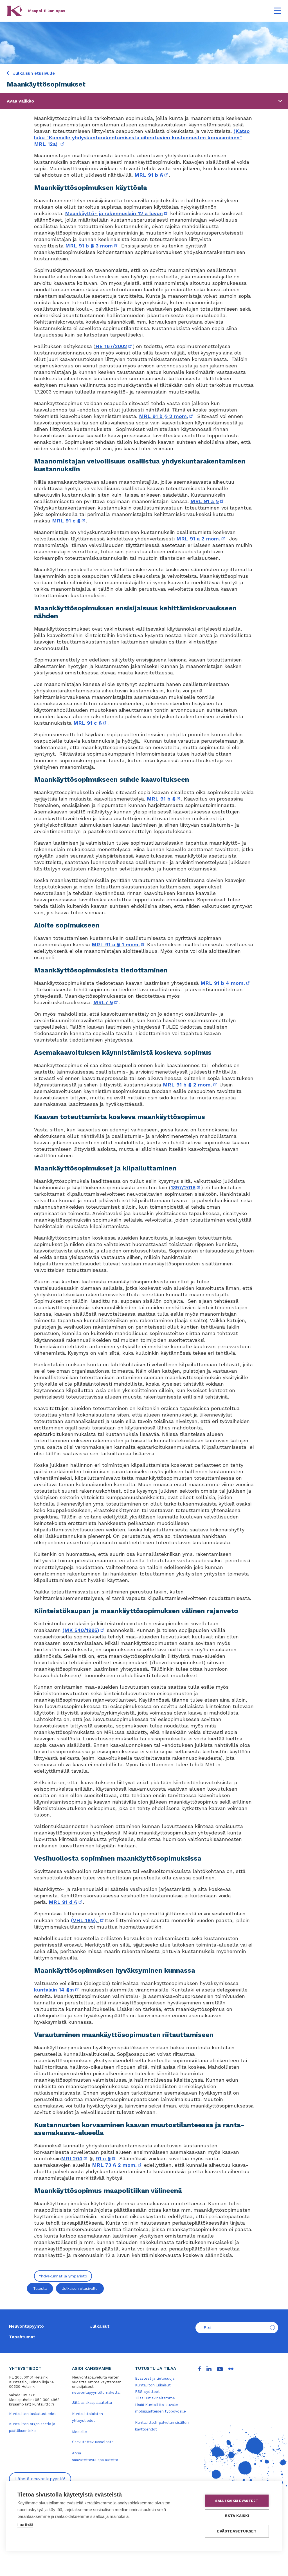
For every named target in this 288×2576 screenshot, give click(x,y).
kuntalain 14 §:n (57, 1990)
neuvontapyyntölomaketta (96, 2392)
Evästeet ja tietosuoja (155, 2378)
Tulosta (40, 2289)
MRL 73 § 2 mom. (117, 2165)
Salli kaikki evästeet (237, 2501)
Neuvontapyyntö (26, 2326)
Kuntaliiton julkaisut (153, 2385)
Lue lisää (25, 2525)
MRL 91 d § (66, 1902)
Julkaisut (100, 2326)
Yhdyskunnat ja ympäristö (63, 2276)
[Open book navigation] (280, 101)
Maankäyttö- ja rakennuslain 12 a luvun (117, 213)
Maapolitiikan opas (47, 11)
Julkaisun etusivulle (33, 73)
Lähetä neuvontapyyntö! (40, 2479)
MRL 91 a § (207, 501)
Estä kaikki (237, 2516)
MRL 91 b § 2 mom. (166, 416)
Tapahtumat (22, 2337)
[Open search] (273, 2328)
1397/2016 (186, 1187)
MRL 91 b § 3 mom (92, 246)
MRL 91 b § (152, 175)
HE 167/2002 (114, 346)
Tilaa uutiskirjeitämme (155, 2398)
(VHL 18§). (88, 1920)
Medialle (79, 2432)
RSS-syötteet (147, 2392)
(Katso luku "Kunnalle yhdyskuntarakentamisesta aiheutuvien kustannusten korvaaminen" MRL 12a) (142, 137)
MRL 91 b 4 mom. (226, 983)
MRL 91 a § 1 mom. (119, 944)
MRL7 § (106, 1002)
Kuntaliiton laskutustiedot (32, 2414)
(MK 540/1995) (84, 1630)
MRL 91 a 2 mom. (201, 539)
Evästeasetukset (237, 2531)
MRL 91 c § (69, 521)
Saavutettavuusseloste (93, 2442)
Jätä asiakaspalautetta (92, 2403)
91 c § (106, 2158)
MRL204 (75, 2158)
